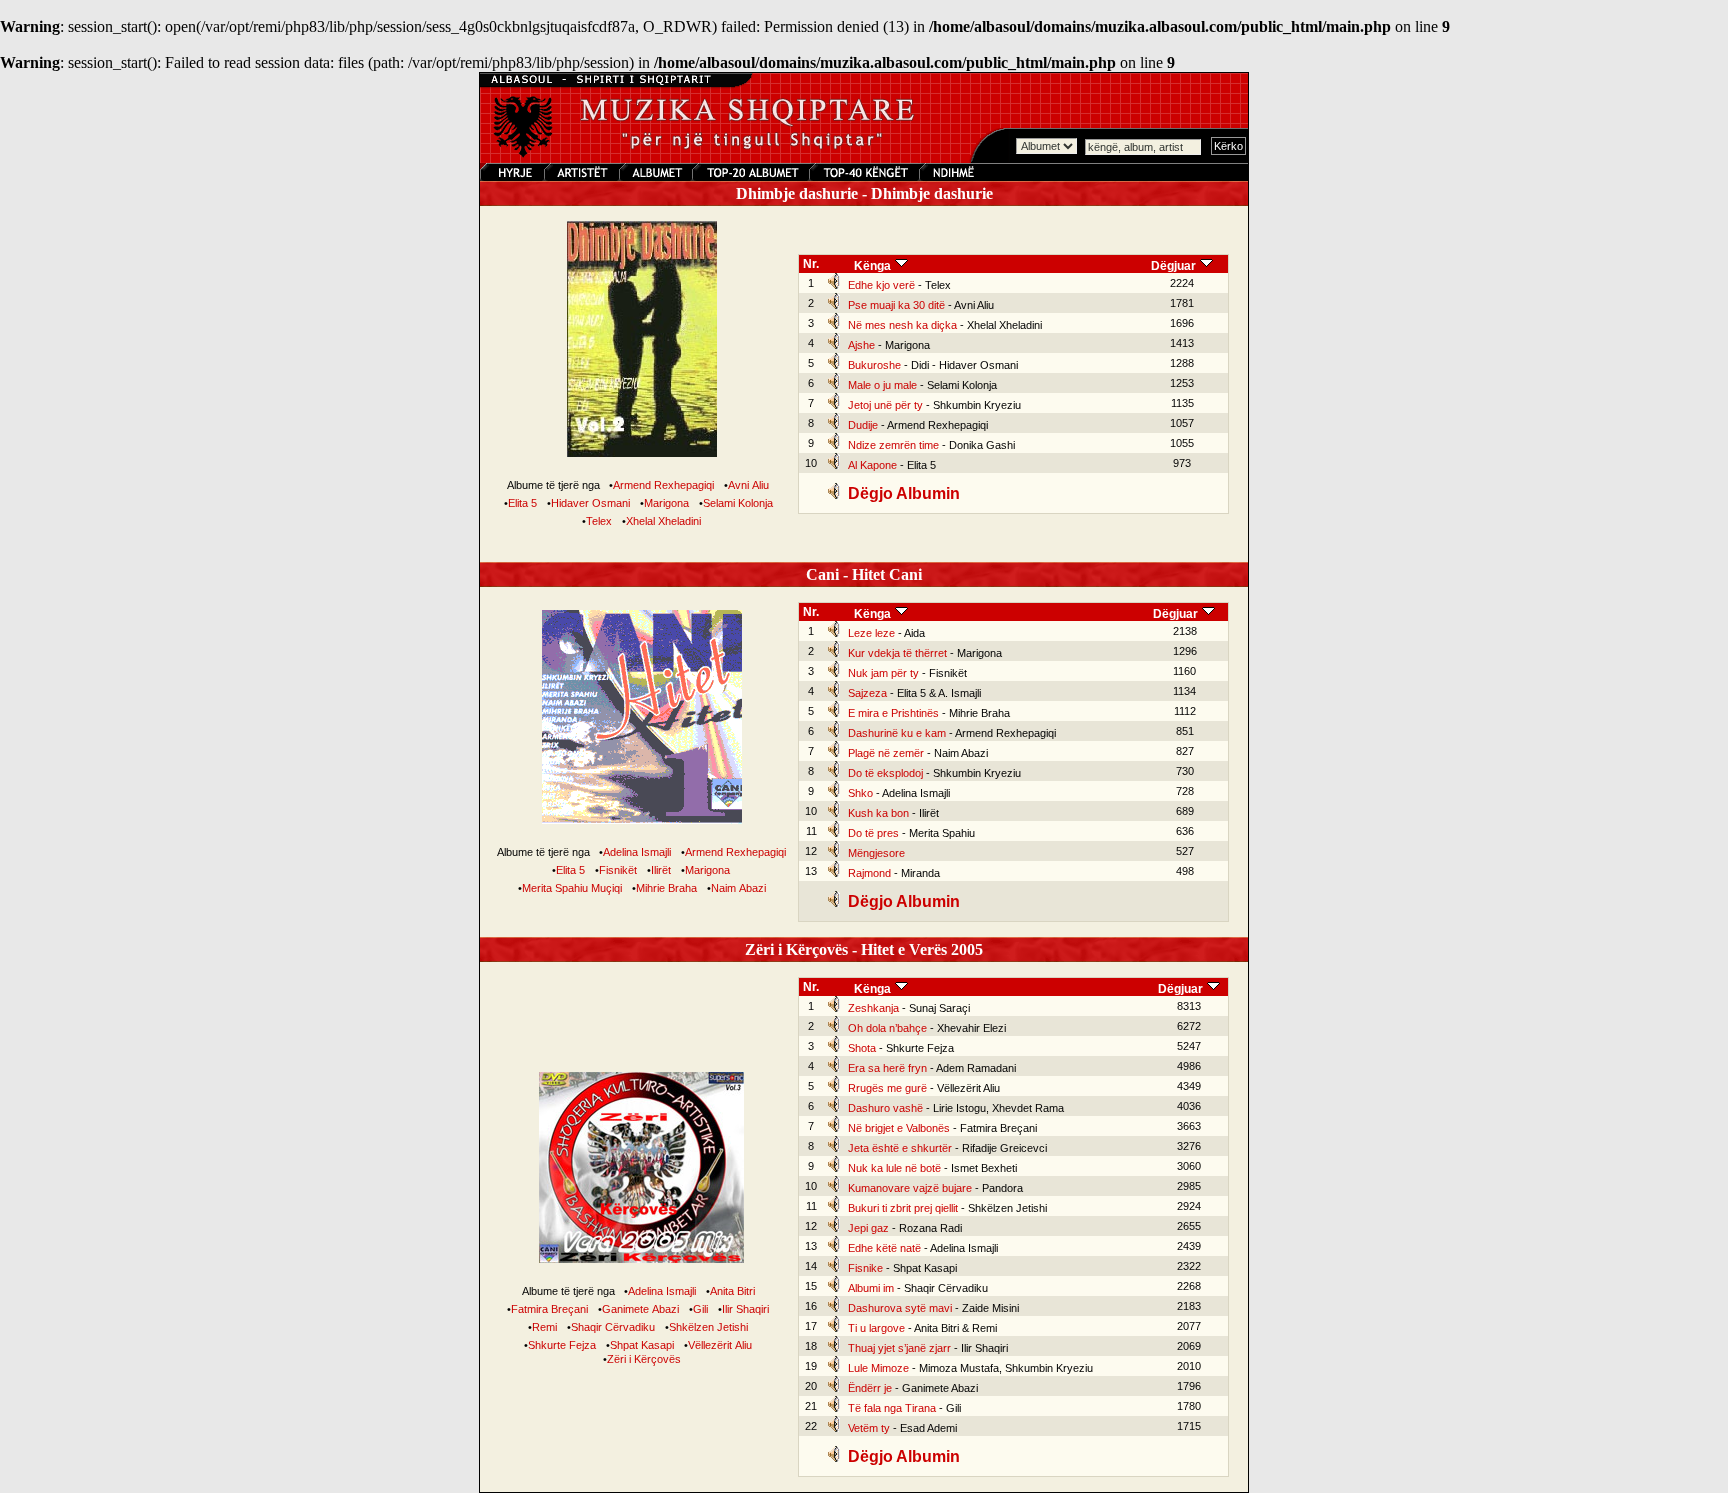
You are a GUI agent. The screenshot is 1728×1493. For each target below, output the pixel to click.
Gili (700, 1309)
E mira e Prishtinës (893, 713)
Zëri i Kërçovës (644, 1359)
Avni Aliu (748, 485)
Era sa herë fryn (887, 1068)
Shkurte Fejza (562, 1345)
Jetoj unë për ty (885, 405)
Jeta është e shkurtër (900, 1148)
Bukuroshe (874, 365)
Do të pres (873, 833)
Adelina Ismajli (637, 852)
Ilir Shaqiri (745, 1309)
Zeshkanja (873, 1008)
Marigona (666, 503)
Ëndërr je (870, 1388)
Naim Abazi (738, 888)
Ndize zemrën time (893, 445)
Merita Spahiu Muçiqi (572, 888)
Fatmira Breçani (549, 1309)
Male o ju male (882, 385)
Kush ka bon (878, 813)
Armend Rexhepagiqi (663, 485)
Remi (544, 1327)
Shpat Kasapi (642, 1345)
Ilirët (661, 870)
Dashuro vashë (885, 1108)
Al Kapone (872, 465)
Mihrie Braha (666, 888)
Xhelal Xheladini (663, 521)
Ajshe (861, 345)
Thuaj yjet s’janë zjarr (899, 1348)
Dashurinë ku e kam (897, 733)
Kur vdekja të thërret (897, 653)
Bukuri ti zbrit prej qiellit (903, 1208)
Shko (860, 793)
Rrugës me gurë (887, 1088)
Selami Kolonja (738, 503)
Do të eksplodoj (885, 773)
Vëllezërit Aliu (720, 1345)
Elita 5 (522, 503)
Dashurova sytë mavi (900, 1308)
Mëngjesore (876, 853)
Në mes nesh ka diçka (902, 325)
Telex (599, 521)
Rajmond (869, 873)
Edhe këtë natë (884, 1248)
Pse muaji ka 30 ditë (896, 305)
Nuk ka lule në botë (894, 1168)
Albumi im (871, 1288)
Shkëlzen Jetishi (708, 1327)
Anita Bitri (732, 1291)
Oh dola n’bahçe (887, 1028)
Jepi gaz (868, 1228)
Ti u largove (876, 1328)
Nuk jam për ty (883, 673)
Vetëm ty (869, 1428)
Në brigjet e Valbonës (899, 1128)
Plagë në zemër (886, 753)
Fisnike (865, 1268)
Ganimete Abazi (640, 1309)
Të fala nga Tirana (892, 1408)
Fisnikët (618, 870)
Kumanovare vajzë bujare (910, 1188)
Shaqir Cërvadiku (613, 1327)
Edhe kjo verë (881, 285)
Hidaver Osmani (590, 503)
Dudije (863, 425)
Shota (862, 1048)
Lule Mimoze (878, 1368)
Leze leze (871, 633)
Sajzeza (867, 693)
